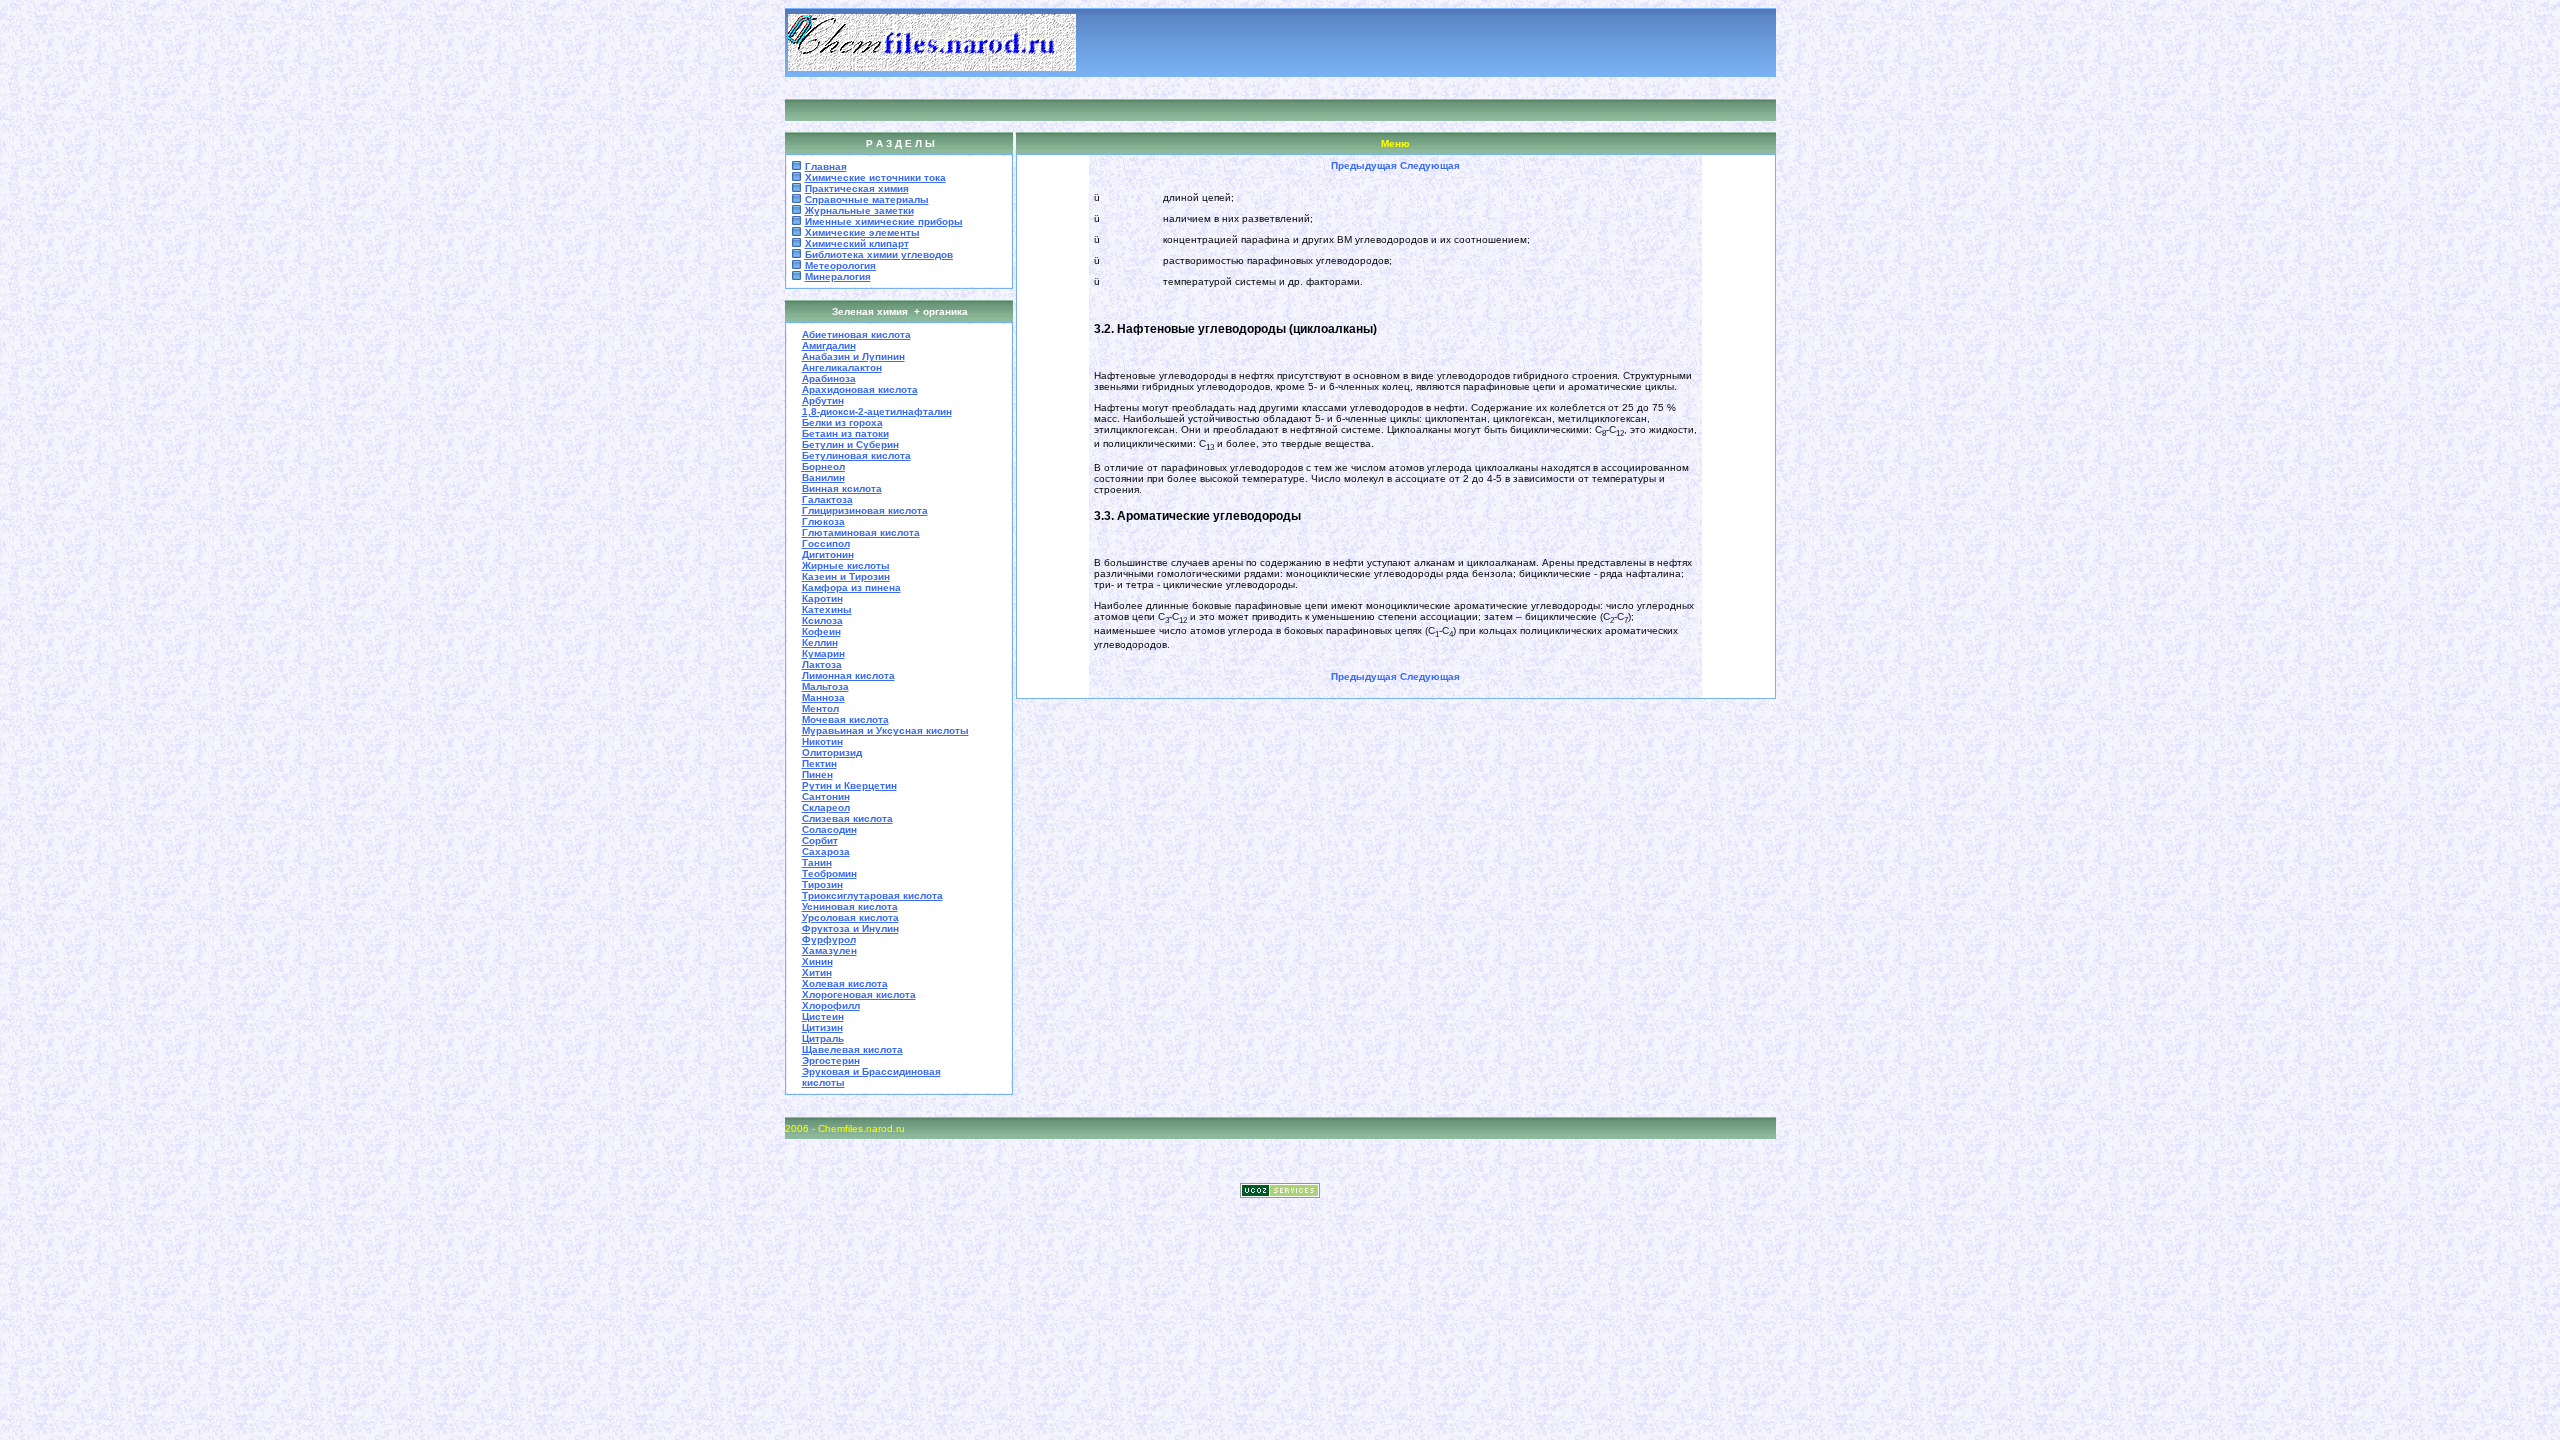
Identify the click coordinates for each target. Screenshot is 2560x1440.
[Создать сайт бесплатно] (1280, 1192)
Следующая (1430, 165)
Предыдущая (1364, 165)
